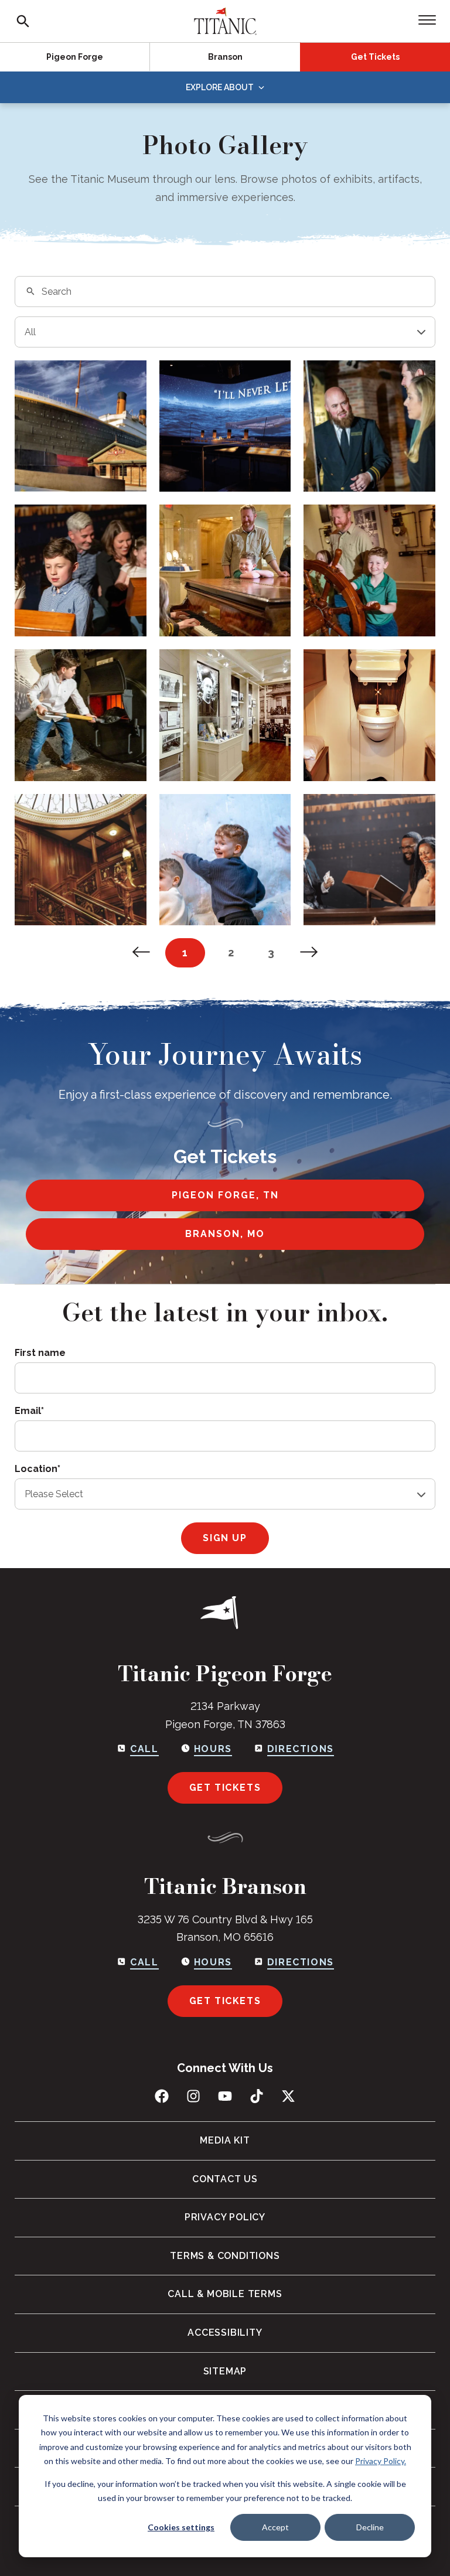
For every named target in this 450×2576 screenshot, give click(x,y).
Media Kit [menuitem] (225, 2140)
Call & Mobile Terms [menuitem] (225, 2294)
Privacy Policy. (381, 2461)
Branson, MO (225, 1234)
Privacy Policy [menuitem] (225, 2217)
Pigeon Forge (75, 57)
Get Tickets (375, 57)
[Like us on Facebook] (162, 2096)
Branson (225, 57)
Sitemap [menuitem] (225, 2371)
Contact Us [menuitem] (225, 2179)
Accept (275, 2527)
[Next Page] (309, 953)
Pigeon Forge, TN (225, 1195)
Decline (370, 2527)
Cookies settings (181, 2527)
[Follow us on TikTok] (257, 2096)
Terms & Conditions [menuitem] (225, 2256)
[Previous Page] (141, 953)
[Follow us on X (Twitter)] (288, 2096)
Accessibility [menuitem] (225, 2333)
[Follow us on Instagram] (193, 2096)
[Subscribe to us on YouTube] (225, 2096)
